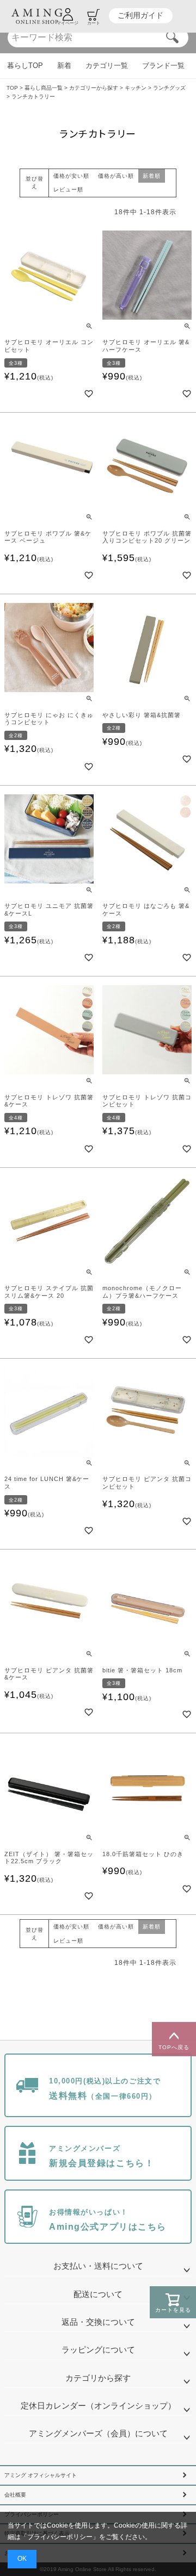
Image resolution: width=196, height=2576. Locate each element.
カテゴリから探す (98, 2378)
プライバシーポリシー (60, 2537)
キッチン (136, 88)
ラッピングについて (98, 2350)
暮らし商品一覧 (44, 88)
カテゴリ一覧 (107, 66)
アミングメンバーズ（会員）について (98, 2434)
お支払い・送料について (98, 2266)
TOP (12, 88)
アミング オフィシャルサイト (41, 2475)
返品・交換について (98, 2322)
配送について (98, 2294)
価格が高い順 (116, 176)
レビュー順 (68, 189)
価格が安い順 (71, 176)
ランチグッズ (169, 88)
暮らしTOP (25, 66)
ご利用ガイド (140, 15)
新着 (64, 66)
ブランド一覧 (163, 66)
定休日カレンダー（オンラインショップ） (98, 2406)
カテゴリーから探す (94, 88)
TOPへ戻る (174, 2047)
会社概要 (15, 2495)
